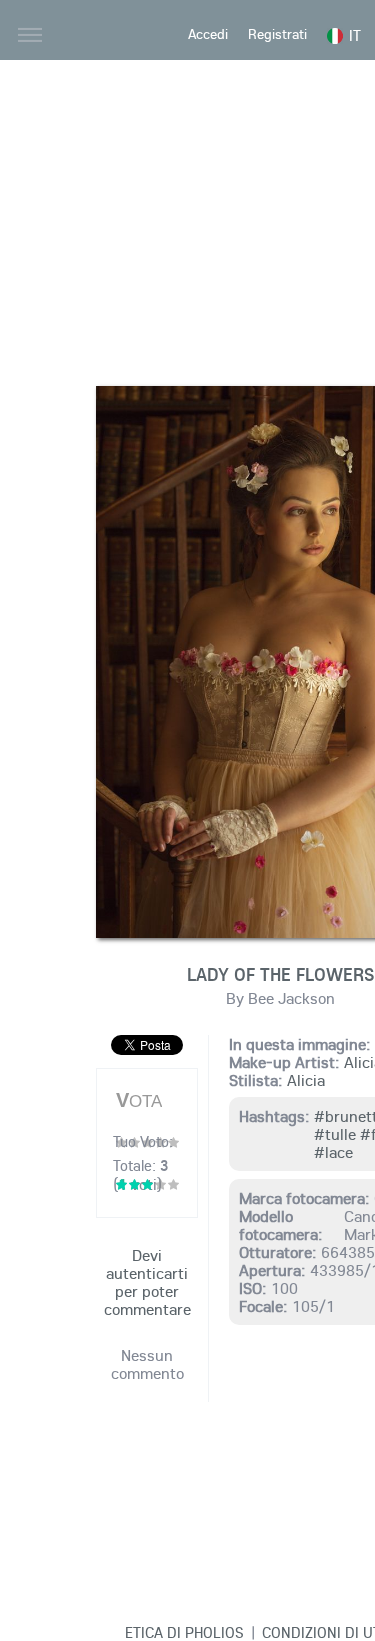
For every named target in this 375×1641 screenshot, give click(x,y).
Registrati (277, 34)
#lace (333, 1152)
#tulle (335, 1134)
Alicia (306, 1080)
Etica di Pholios (184, 1632)
